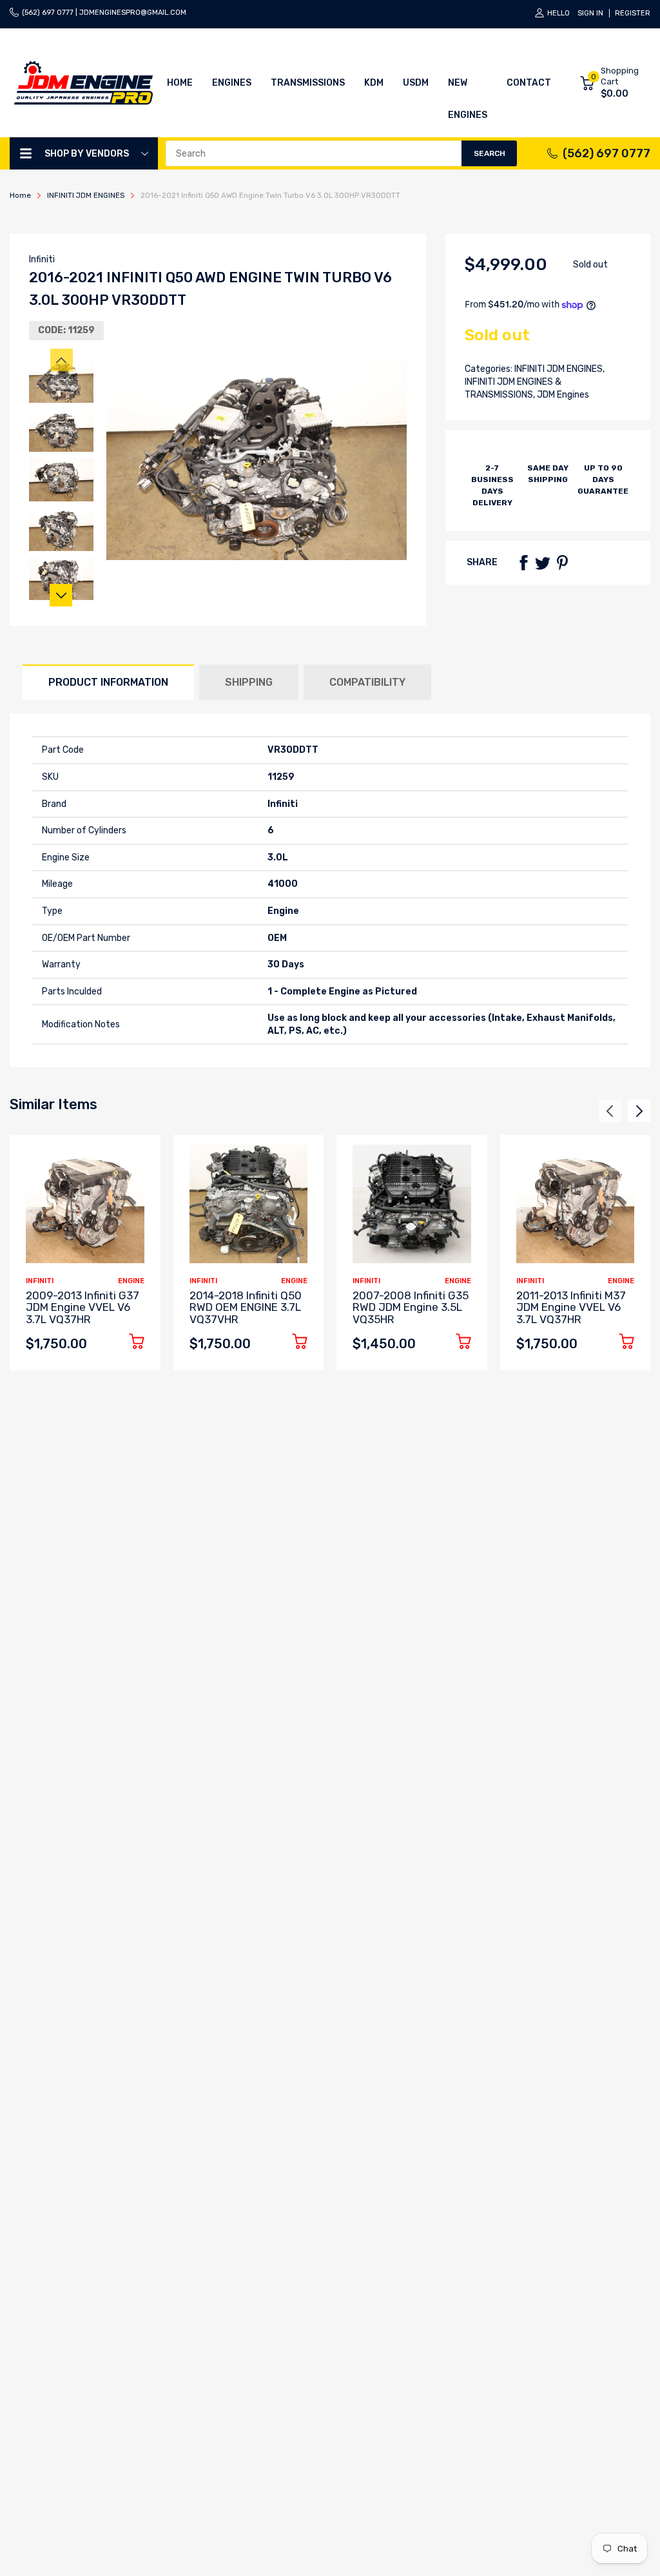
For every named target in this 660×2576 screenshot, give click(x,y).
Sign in (590, 13)
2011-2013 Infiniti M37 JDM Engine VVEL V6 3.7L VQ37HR (571, 1307)
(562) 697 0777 (607, 153)
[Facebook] (523, 563)
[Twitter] (543, 563)
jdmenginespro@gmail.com (133, 13)
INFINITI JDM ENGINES (558, 369)
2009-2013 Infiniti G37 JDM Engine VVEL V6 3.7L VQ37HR (82, 1307)
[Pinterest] (562, 563)
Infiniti (42, 259)
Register (633, 13)
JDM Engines (562, 395)
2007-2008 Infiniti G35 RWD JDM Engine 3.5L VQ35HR (411, 1307)
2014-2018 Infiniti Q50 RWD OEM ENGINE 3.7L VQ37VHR (246, 1307)
